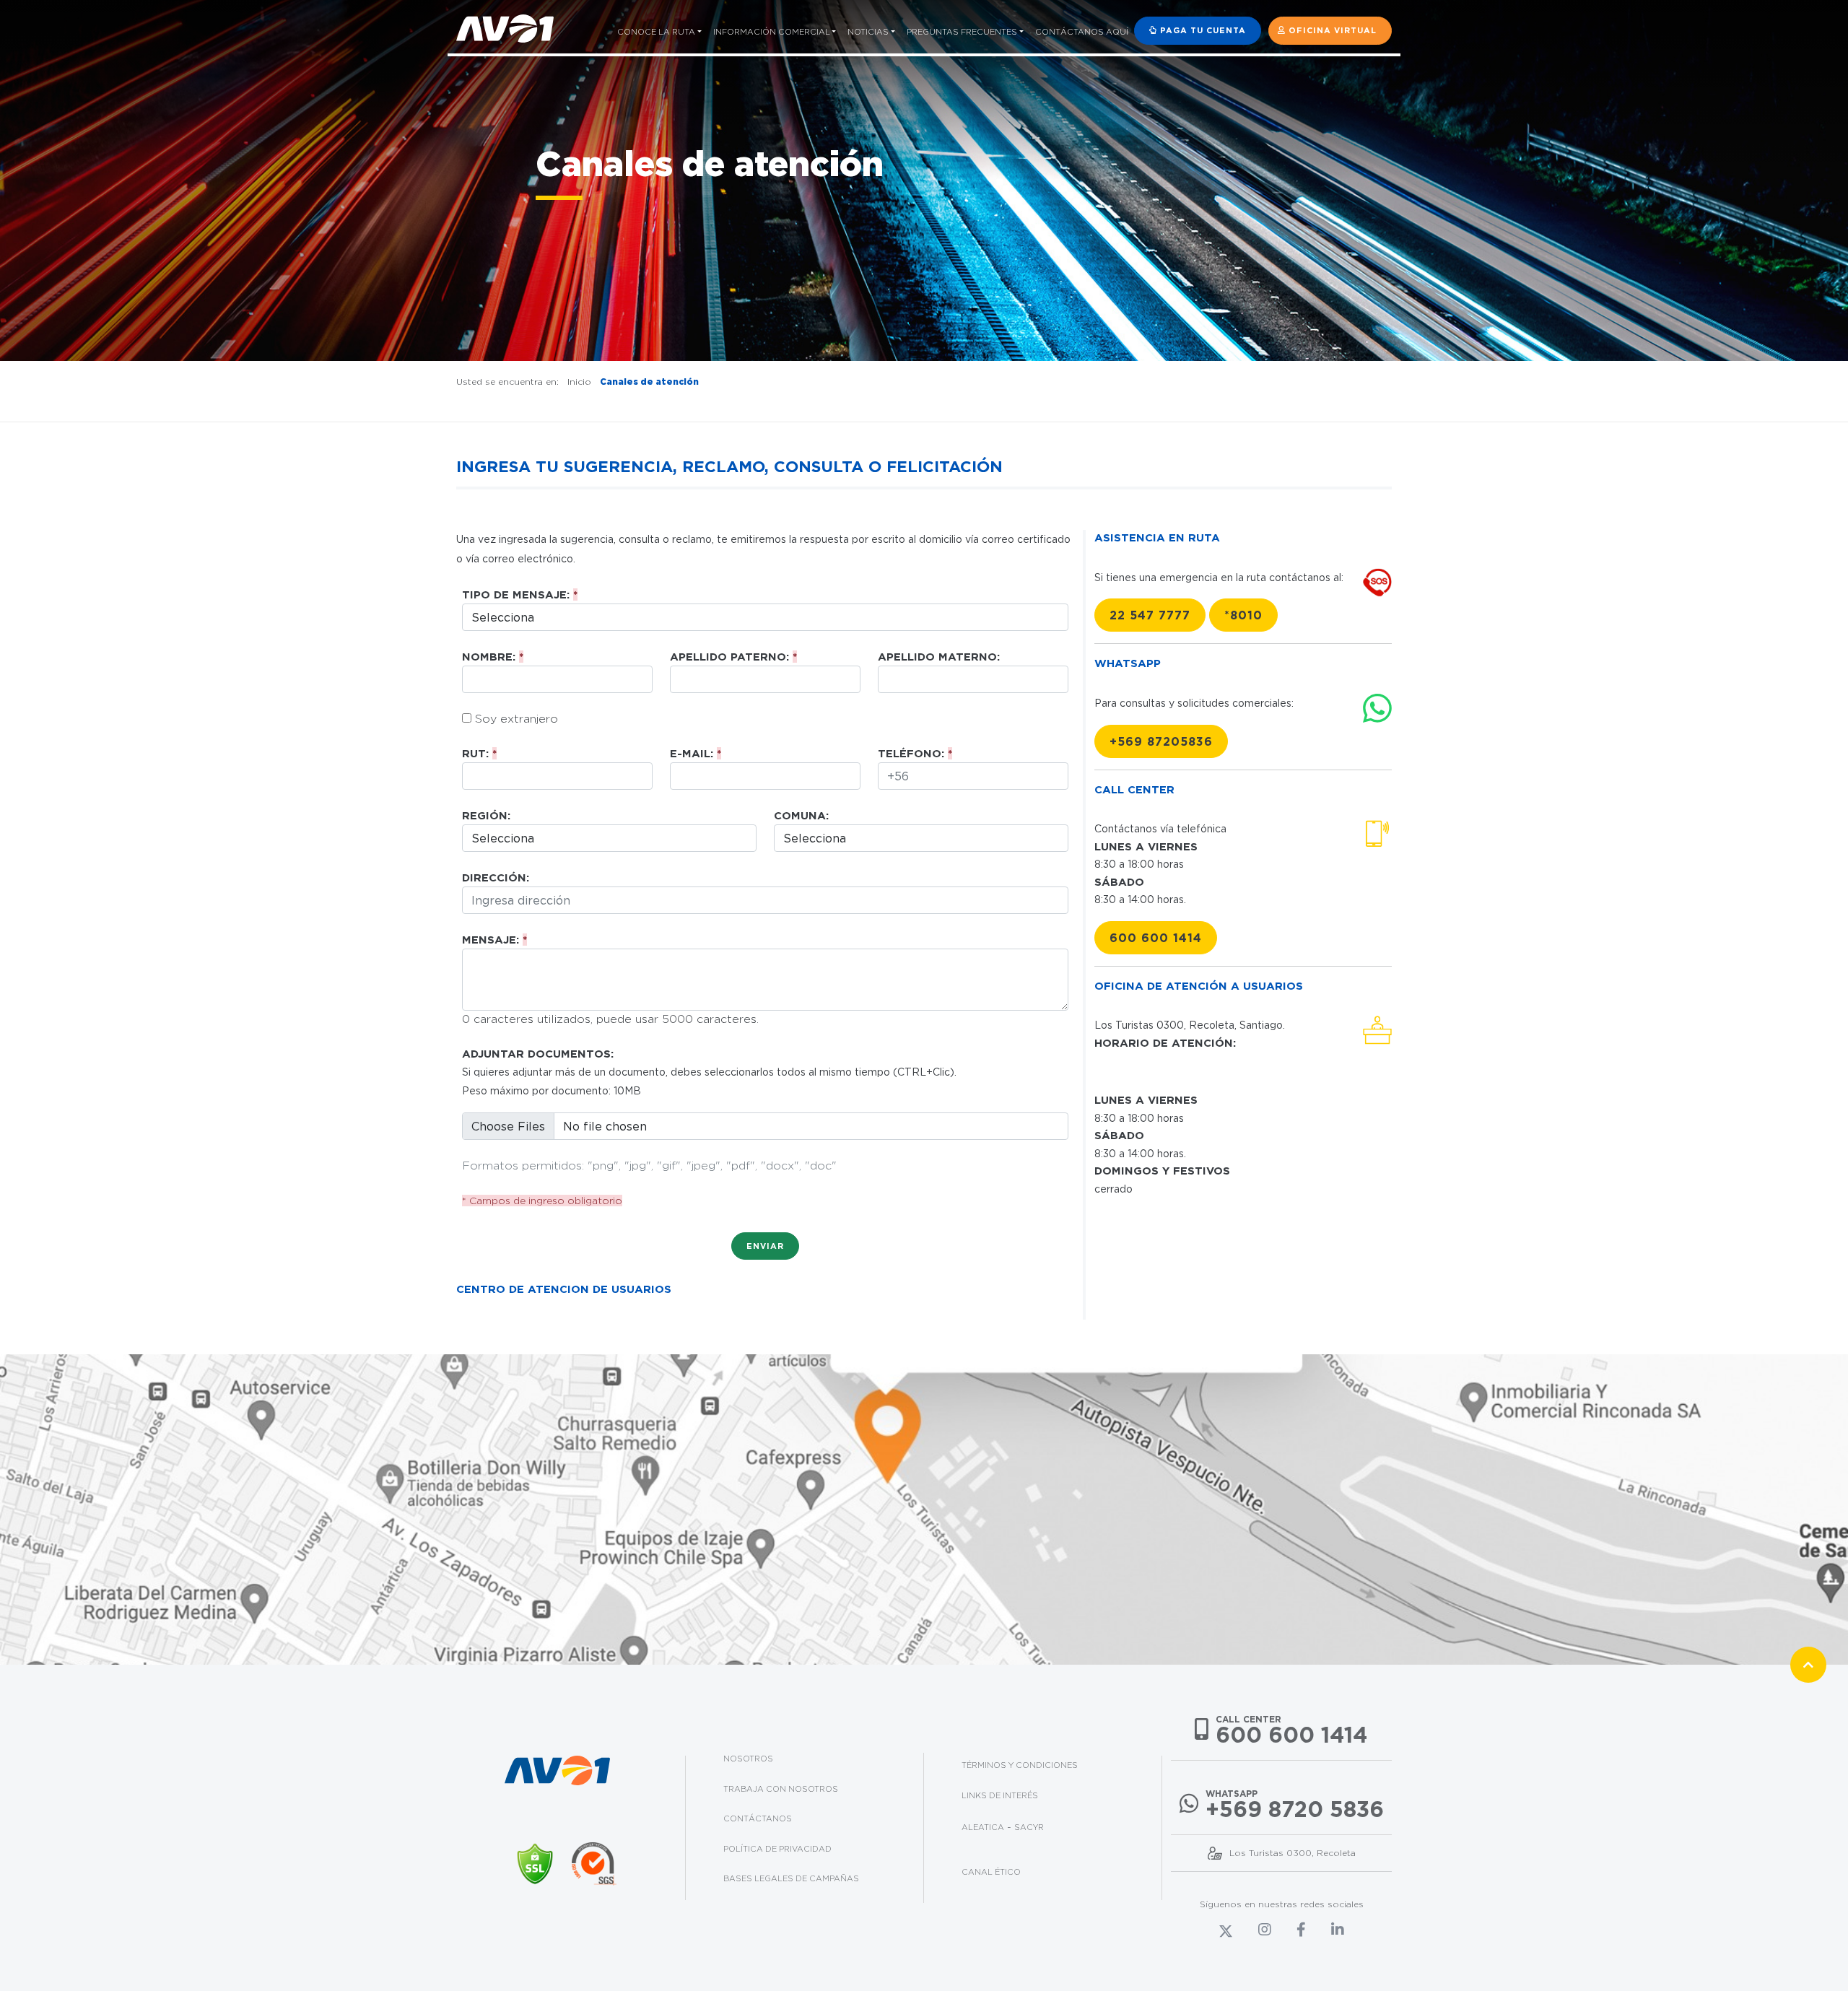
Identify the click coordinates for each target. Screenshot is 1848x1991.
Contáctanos (758, 1818)
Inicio (579, 382)
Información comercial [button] (772, 32)
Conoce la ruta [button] (656, 32)
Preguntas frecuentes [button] (962, 32)
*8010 (1243, 615)
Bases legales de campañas (791, 1878)
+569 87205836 (1161, 741)
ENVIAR (765, 1246)
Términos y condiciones (1020, 1765)
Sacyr (1029, 1827)
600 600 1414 (1156, 938)
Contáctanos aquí (1082, 32)
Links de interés (1000, 1795)
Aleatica (983, 1827)
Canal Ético (991, 1872)
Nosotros (748, 1759)
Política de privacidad (777, 1849)
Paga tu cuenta (1202, 30)
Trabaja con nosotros (781, 1789)
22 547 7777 (1150, 615)
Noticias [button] (868, 32)
